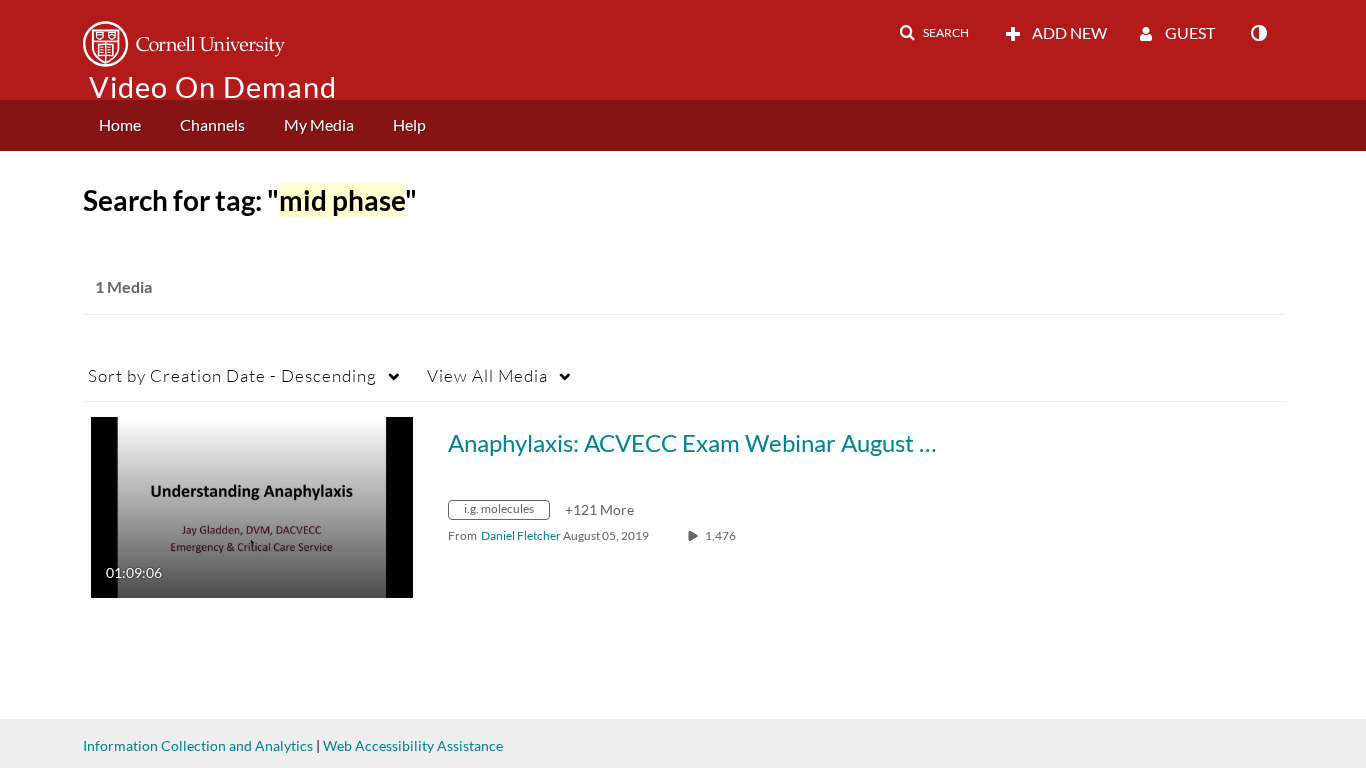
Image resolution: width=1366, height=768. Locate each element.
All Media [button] (487, 375)
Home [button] (120, 124)
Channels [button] (212, 124)
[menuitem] (120, 125)
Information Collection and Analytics (198, 745)
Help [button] (409, 124)
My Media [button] (319, 124)
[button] (934, 33)
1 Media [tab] (123, 286)
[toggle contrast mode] (1258, 33)
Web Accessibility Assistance (413, 745)
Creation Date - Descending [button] (232, 375)
